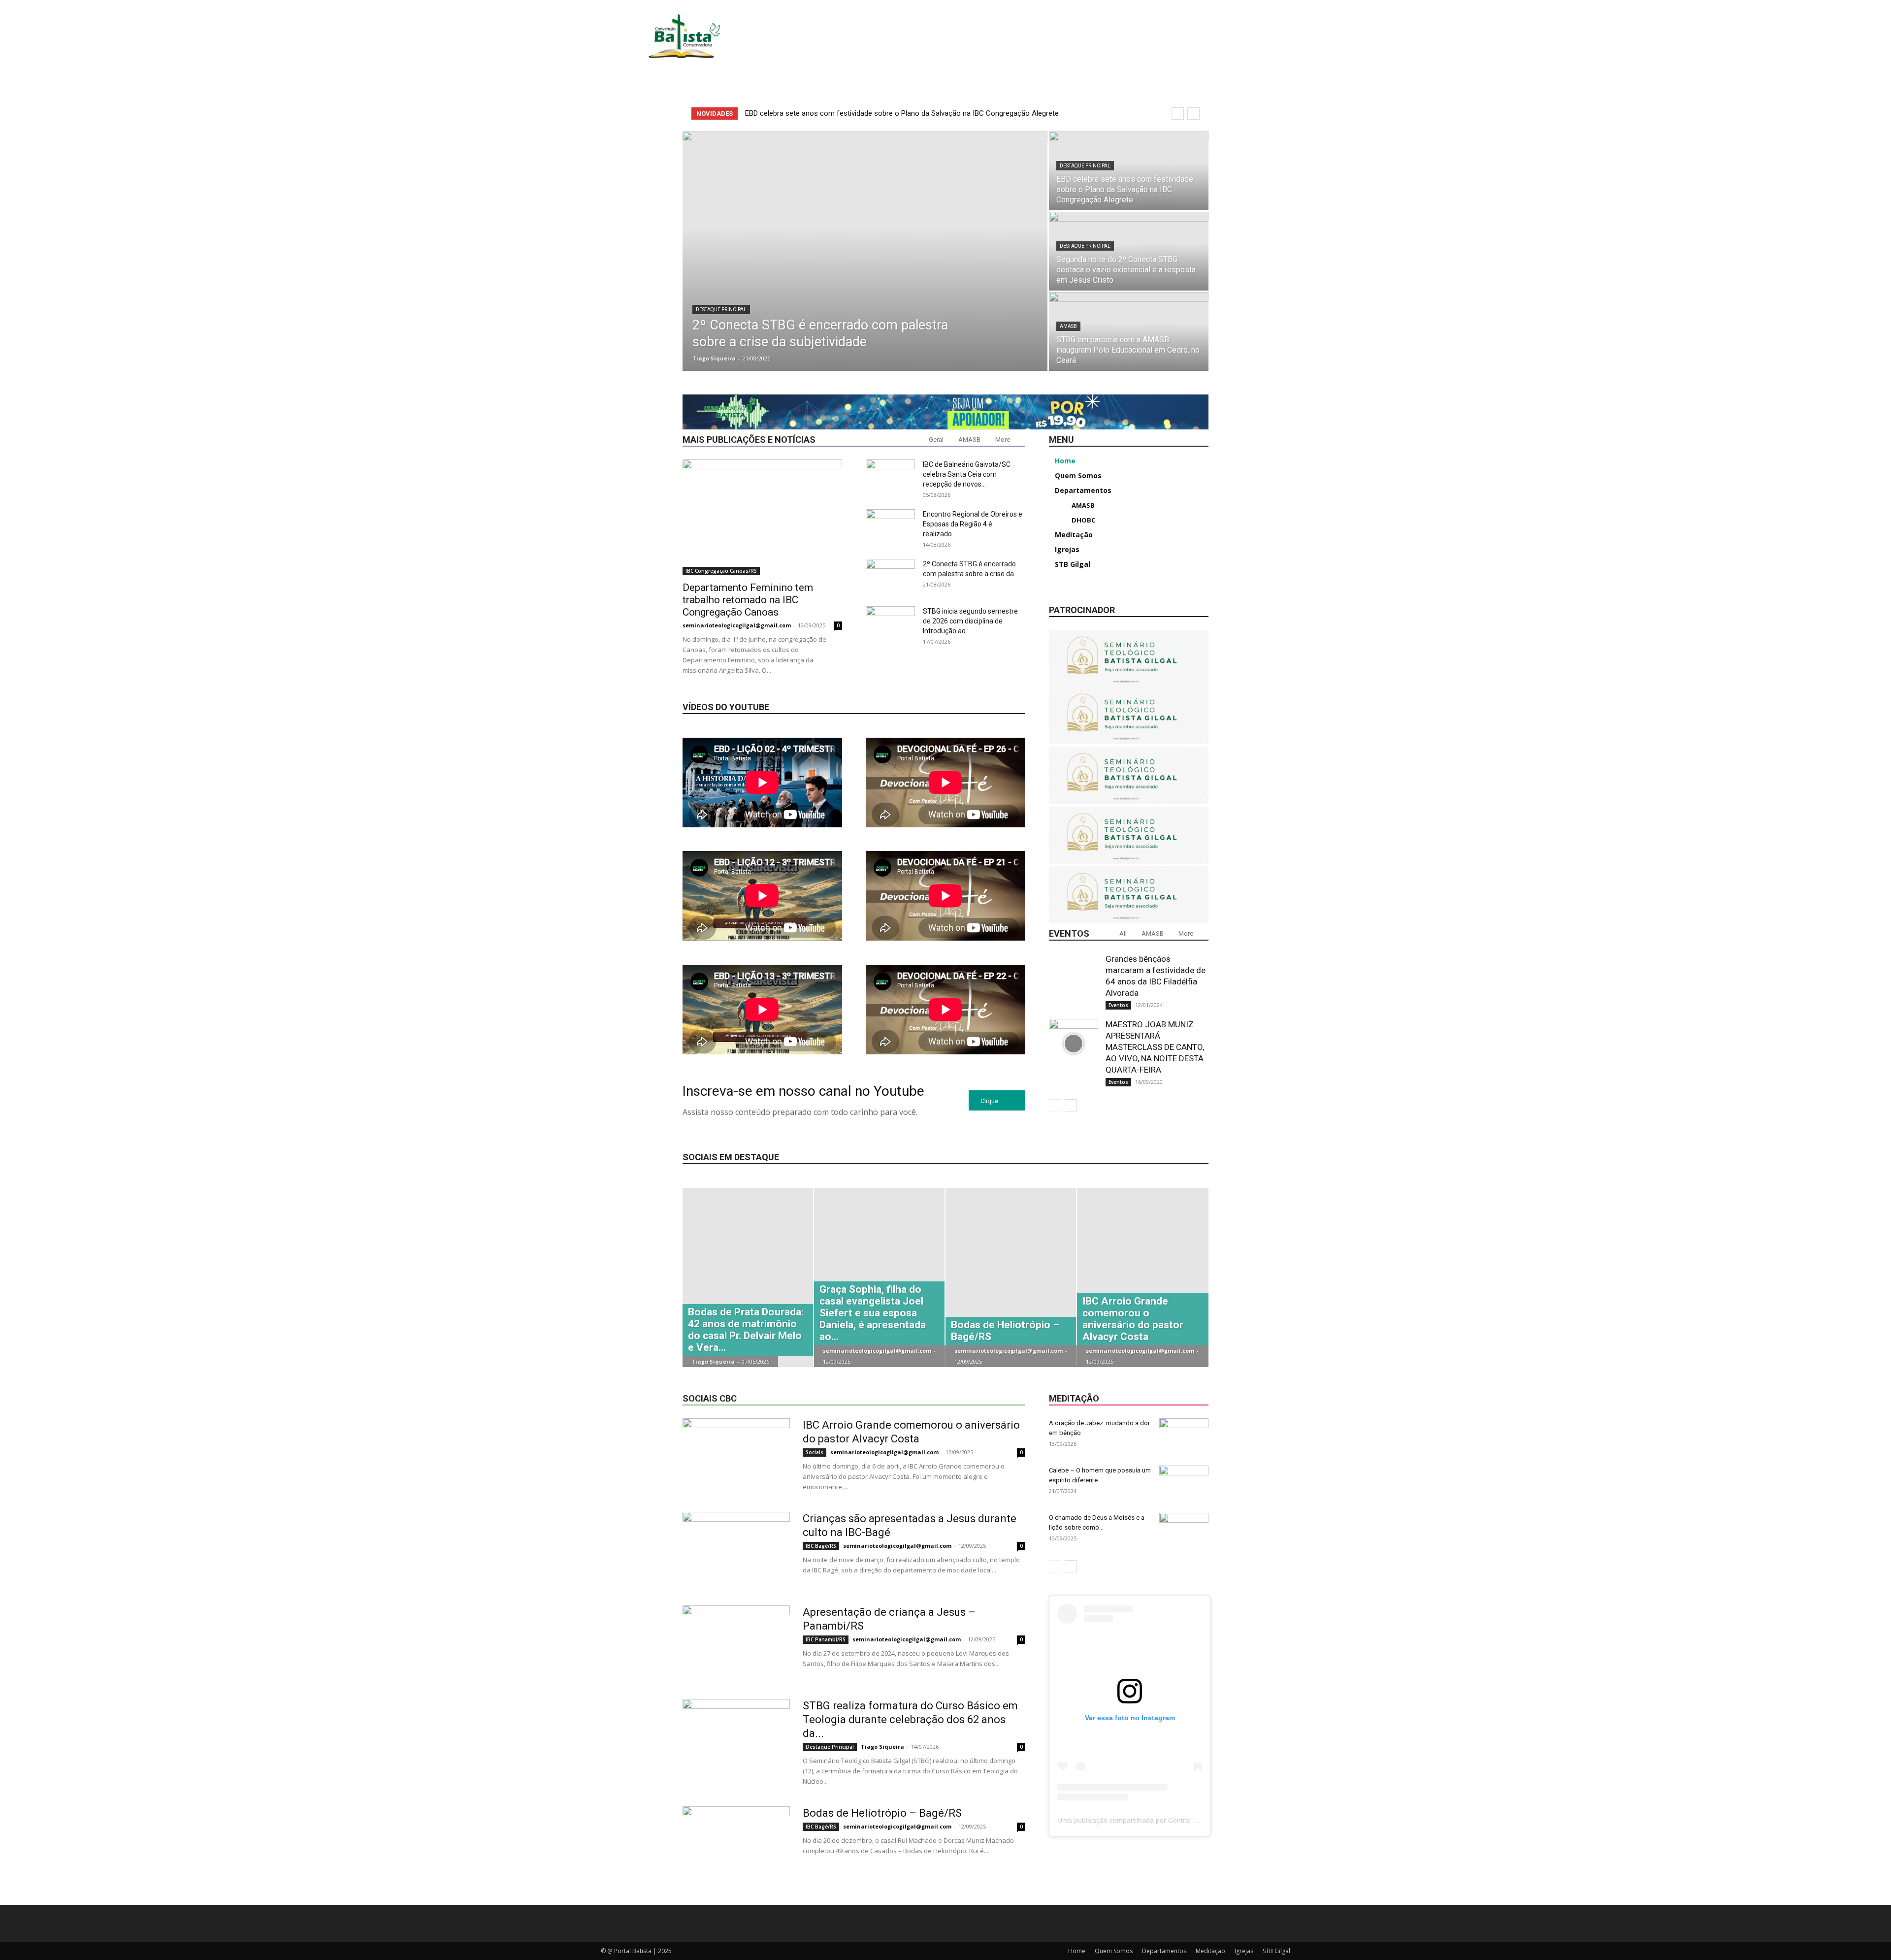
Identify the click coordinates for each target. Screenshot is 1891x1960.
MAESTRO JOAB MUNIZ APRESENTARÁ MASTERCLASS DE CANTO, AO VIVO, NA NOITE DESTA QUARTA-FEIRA (1155, 1047)
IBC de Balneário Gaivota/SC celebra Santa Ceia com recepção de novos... (967, 474)
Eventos (1118, 1005)
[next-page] (1071, 1105)
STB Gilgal (1276, 1951)
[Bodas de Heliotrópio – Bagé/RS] (736, 1843)
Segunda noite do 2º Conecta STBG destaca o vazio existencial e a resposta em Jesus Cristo (897, 113)
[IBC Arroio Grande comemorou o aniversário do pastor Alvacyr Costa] (736, 1455)
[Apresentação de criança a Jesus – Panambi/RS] (736, 1642)
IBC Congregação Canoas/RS (721, 571)
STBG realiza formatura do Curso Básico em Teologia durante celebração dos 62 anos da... (910, 1719)
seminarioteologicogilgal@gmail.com (737, 625)
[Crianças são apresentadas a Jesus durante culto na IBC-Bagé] (736, 1549)
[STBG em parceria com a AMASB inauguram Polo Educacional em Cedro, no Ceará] (1129, 331)
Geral (936, 440)
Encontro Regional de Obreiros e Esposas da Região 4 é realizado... (973, 524)
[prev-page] (1055, 1105)
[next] (1193, 114)
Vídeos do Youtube (726, 707)
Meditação (1210, 1951)
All (1123, 933)
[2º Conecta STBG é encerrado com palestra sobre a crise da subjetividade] (865, 251)
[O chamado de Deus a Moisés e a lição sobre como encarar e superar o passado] (1184, 1530)
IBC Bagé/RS (821, 1546)
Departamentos (1164, 1951)
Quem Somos (1114, 1951)
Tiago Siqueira (714, 358)
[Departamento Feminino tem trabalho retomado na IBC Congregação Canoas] (762, 517)
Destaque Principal (721, 310)
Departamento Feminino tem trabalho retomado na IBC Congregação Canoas (748, 600)
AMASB (1068, 326)
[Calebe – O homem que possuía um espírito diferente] (1184, 1483)
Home (1077, 1951)
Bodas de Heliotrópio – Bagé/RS (882, 1813)
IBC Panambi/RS (826, 1639)
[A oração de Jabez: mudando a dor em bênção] (1184, 1436)
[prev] (1178, 114)
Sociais (815, 1452)
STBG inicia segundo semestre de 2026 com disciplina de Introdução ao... (970, 621)
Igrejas (1244, 1951)
